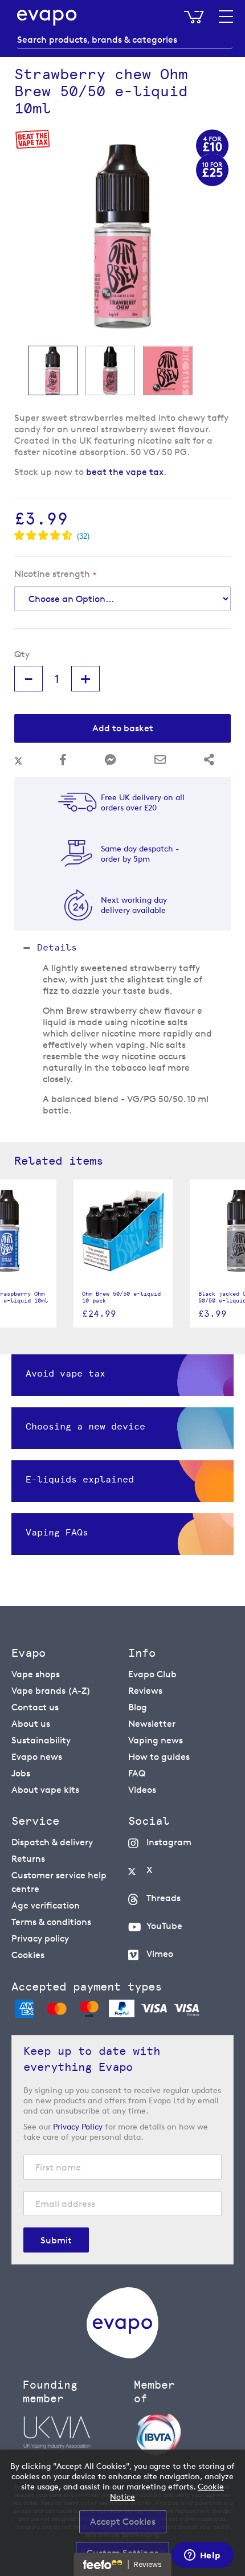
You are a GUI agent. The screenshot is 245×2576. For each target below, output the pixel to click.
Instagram (169, 1842)
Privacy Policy (78, 2126)
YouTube (164, 1926)
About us (31, 1724)
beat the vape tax (125, 472)
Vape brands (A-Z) (51, 1691)
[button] (53, 370)
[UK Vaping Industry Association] (73, 2432)
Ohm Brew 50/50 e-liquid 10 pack (121, 1297)
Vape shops (36, 1674)
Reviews (145, 1691)
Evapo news (37, 1757)
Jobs (21, 1773)
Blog (138, 1707)
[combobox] (125, 40)
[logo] (122, 2355)
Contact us (35, 1707)
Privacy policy (40, 1938)
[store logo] (47, 18)
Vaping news (156, 1740)
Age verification (46, 1905)
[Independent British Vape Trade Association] (184, 2434)
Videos (142, 1790)
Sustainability (41, 1740)
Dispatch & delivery (52, 1842)
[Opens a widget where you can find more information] (202, 2556)
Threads (164, 1898)
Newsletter (152, 1724)
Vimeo (160, 1954)
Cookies (28, 1955)
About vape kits (45, 1790)
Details (57, 947)
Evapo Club (152, 1674)
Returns (28, 1859)
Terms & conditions (51, 1922)
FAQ (137, 1773)
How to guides (159, 1757)
